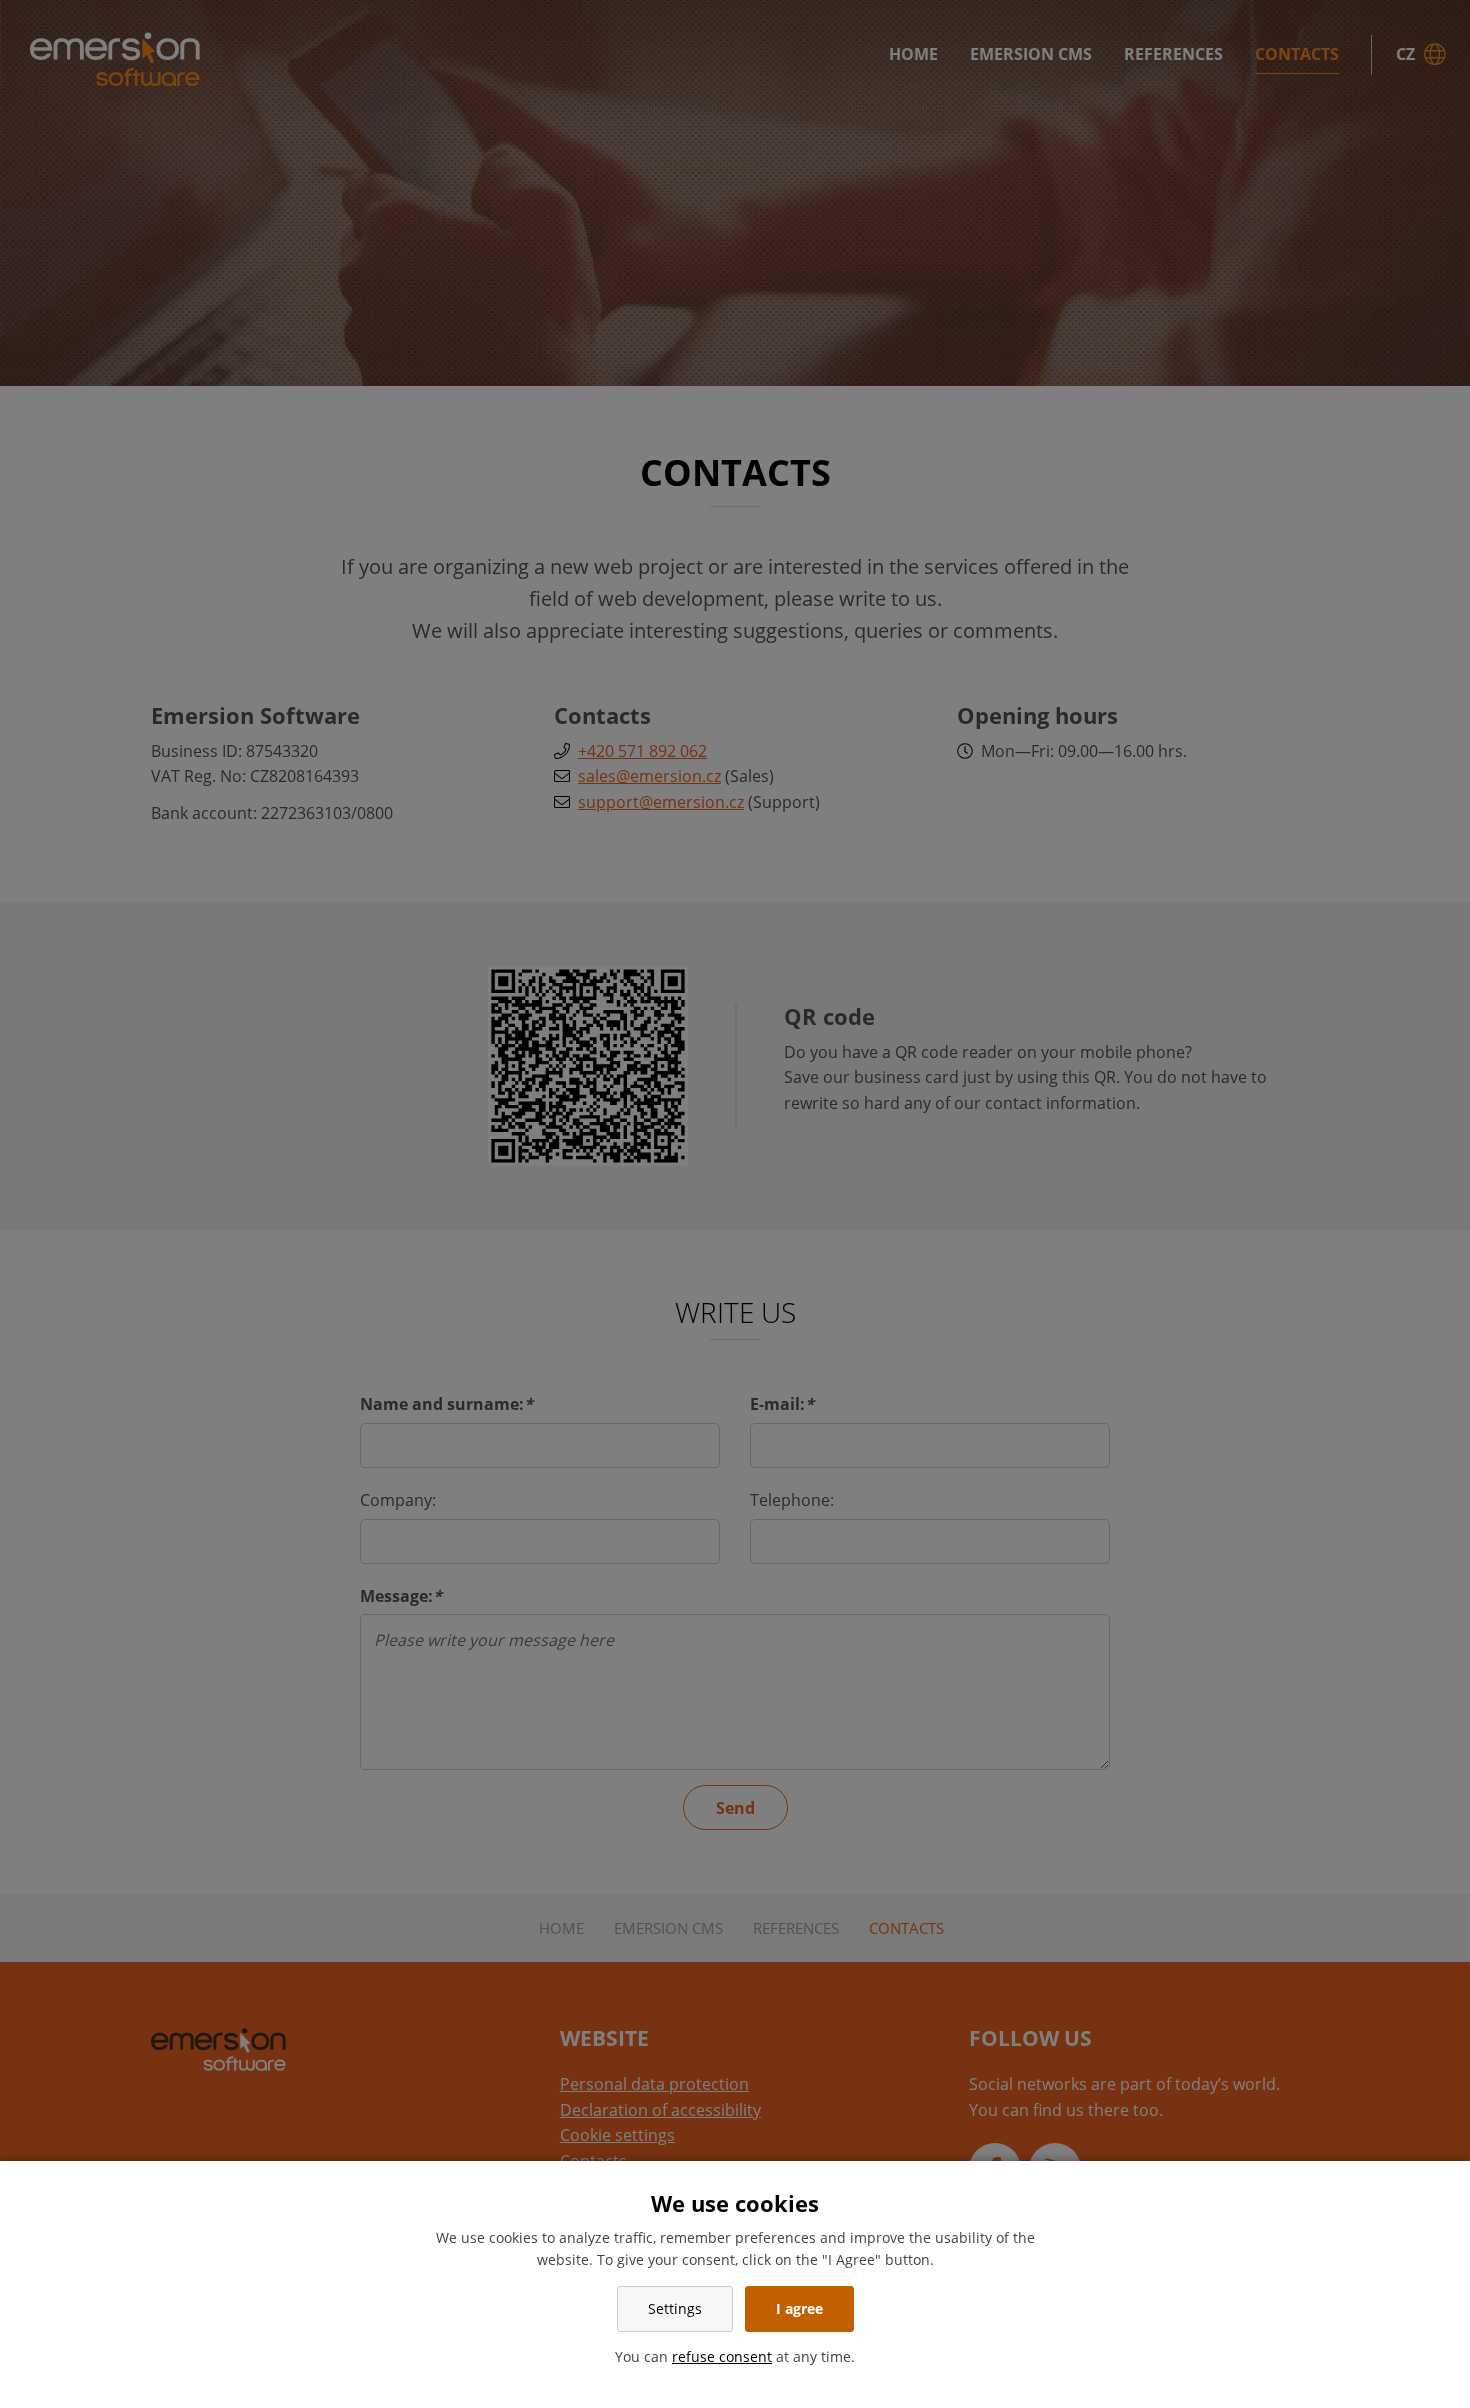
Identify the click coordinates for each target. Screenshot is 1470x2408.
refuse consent (722, 2356)
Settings (675, 2308)
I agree (799, 2308)
